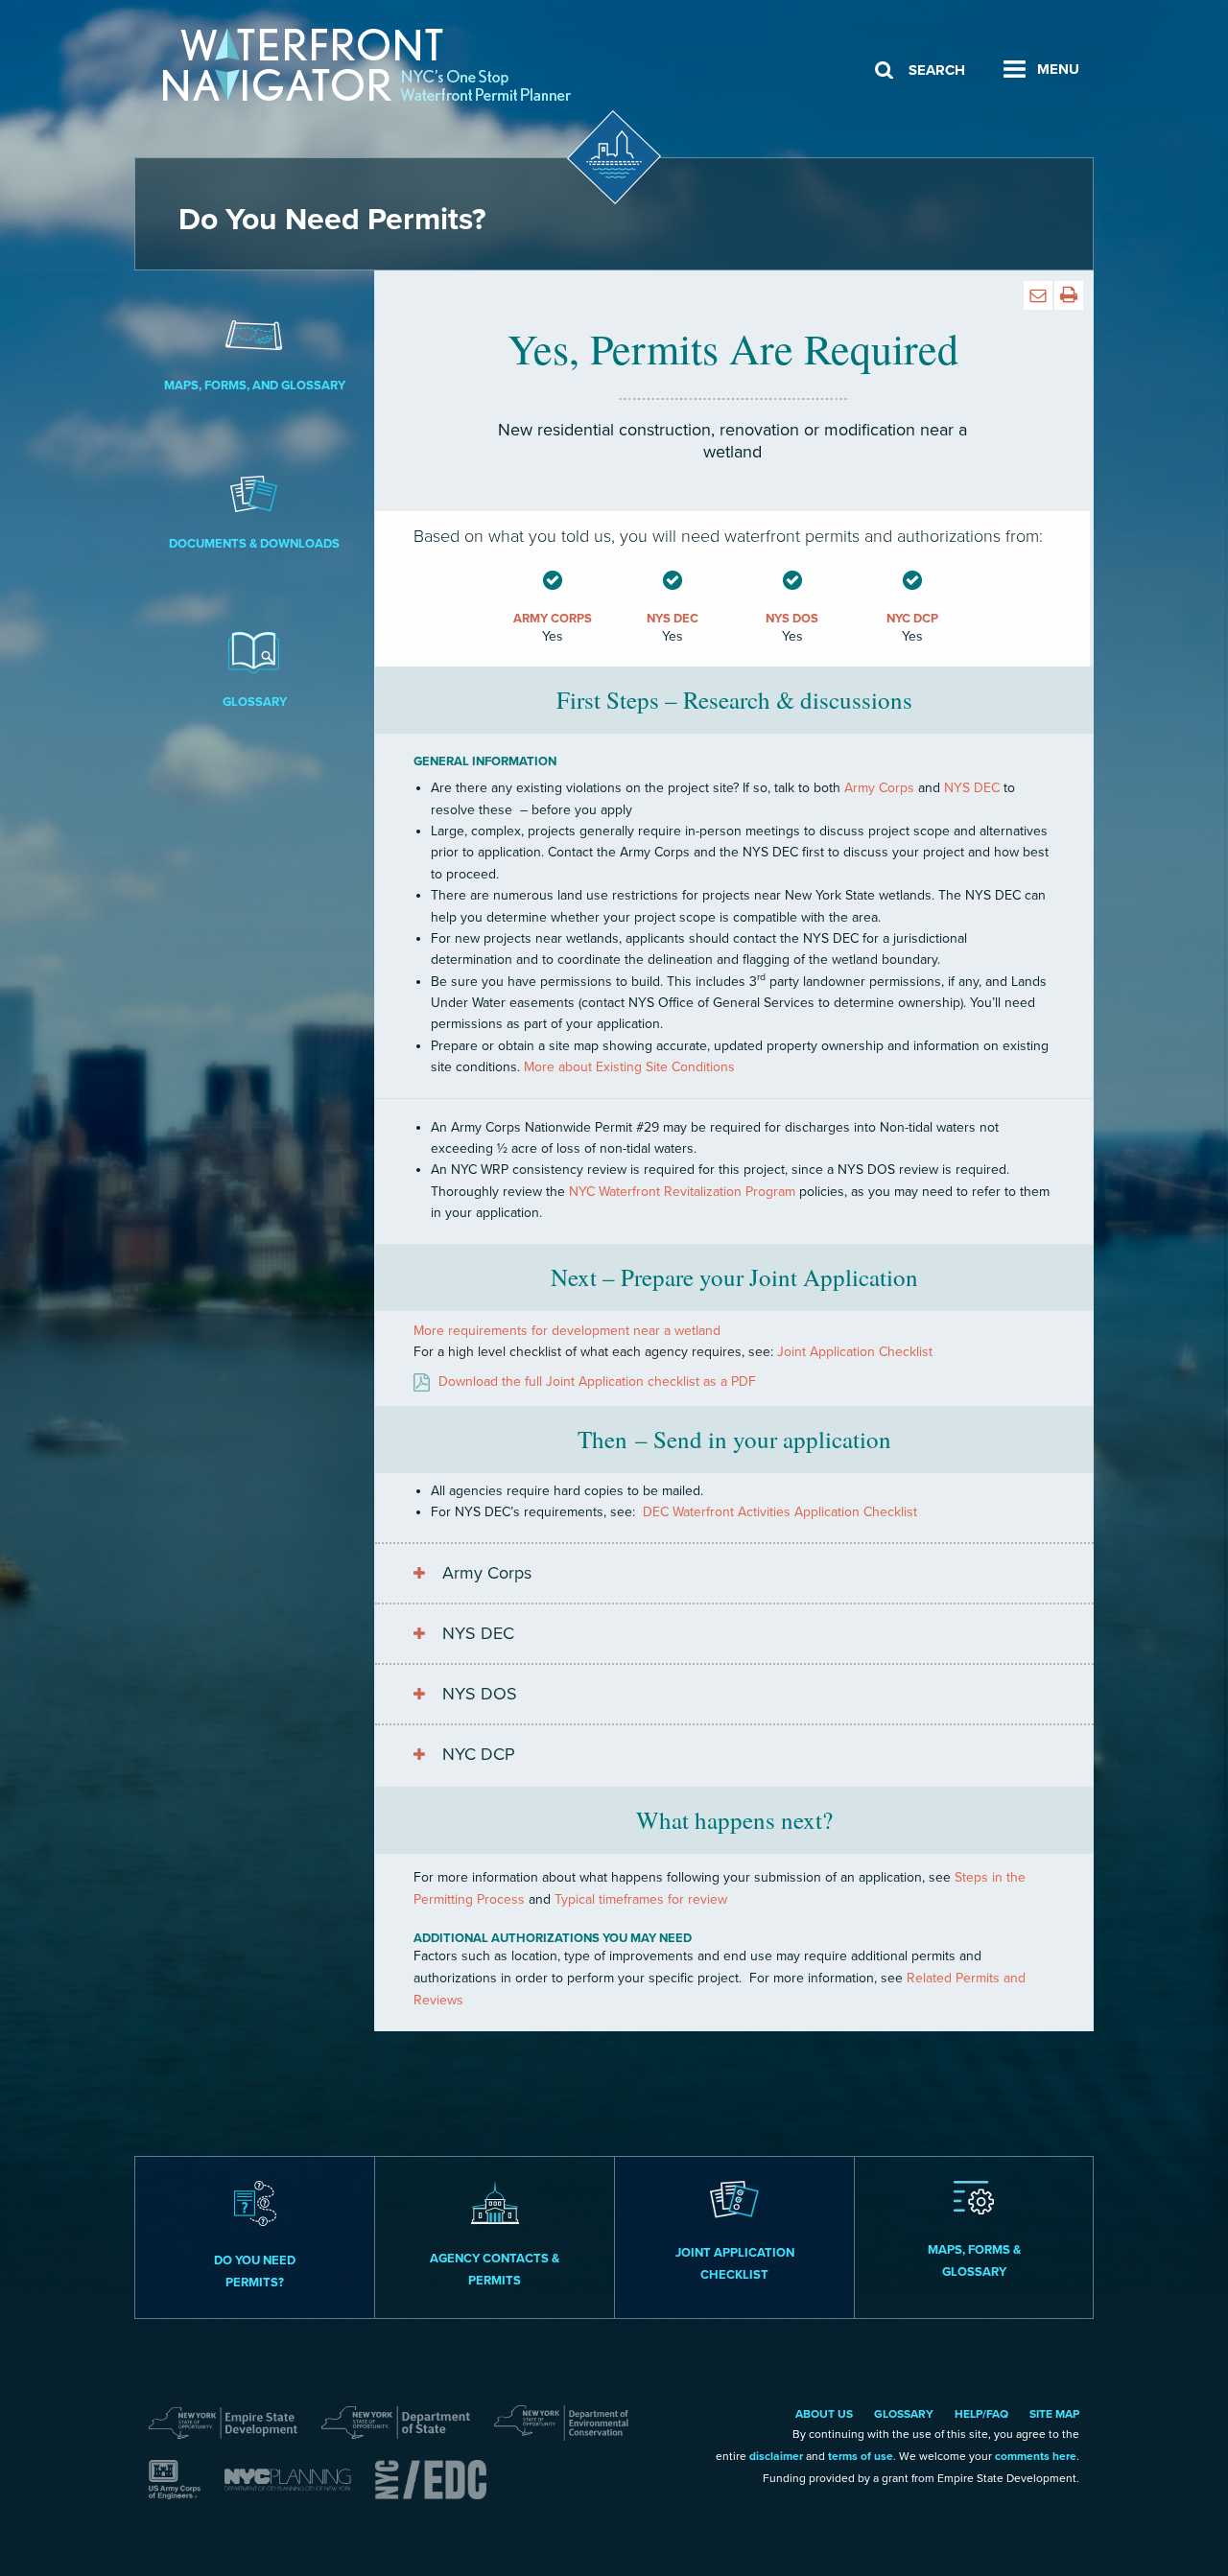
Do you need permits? (255, 2272)
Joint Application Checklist (855, 1352)
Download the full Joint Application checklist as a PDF (597, 1382)
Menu (1058, 69)
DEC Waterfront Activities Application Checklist (780, 1512)
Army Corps (487, 1573)
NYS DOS (480, 1694)
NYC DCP (479, 1754)
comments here (1036, 2456)
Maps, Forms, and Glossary (255, 386)
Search (937, 70)
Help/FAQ (981, 2414)
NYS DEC (478, 1633)
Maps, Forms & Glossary (974, 2261)
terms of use (861, 2456)
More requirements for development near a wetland (567, 1331)
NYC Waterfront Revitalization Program (682, 1192)
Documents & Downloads (254, 544)
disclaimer (776, 2456)
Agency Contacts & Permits (495, 2270)
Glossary (255, 702)
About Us (824, 2414)
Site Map (1054, 2414)
